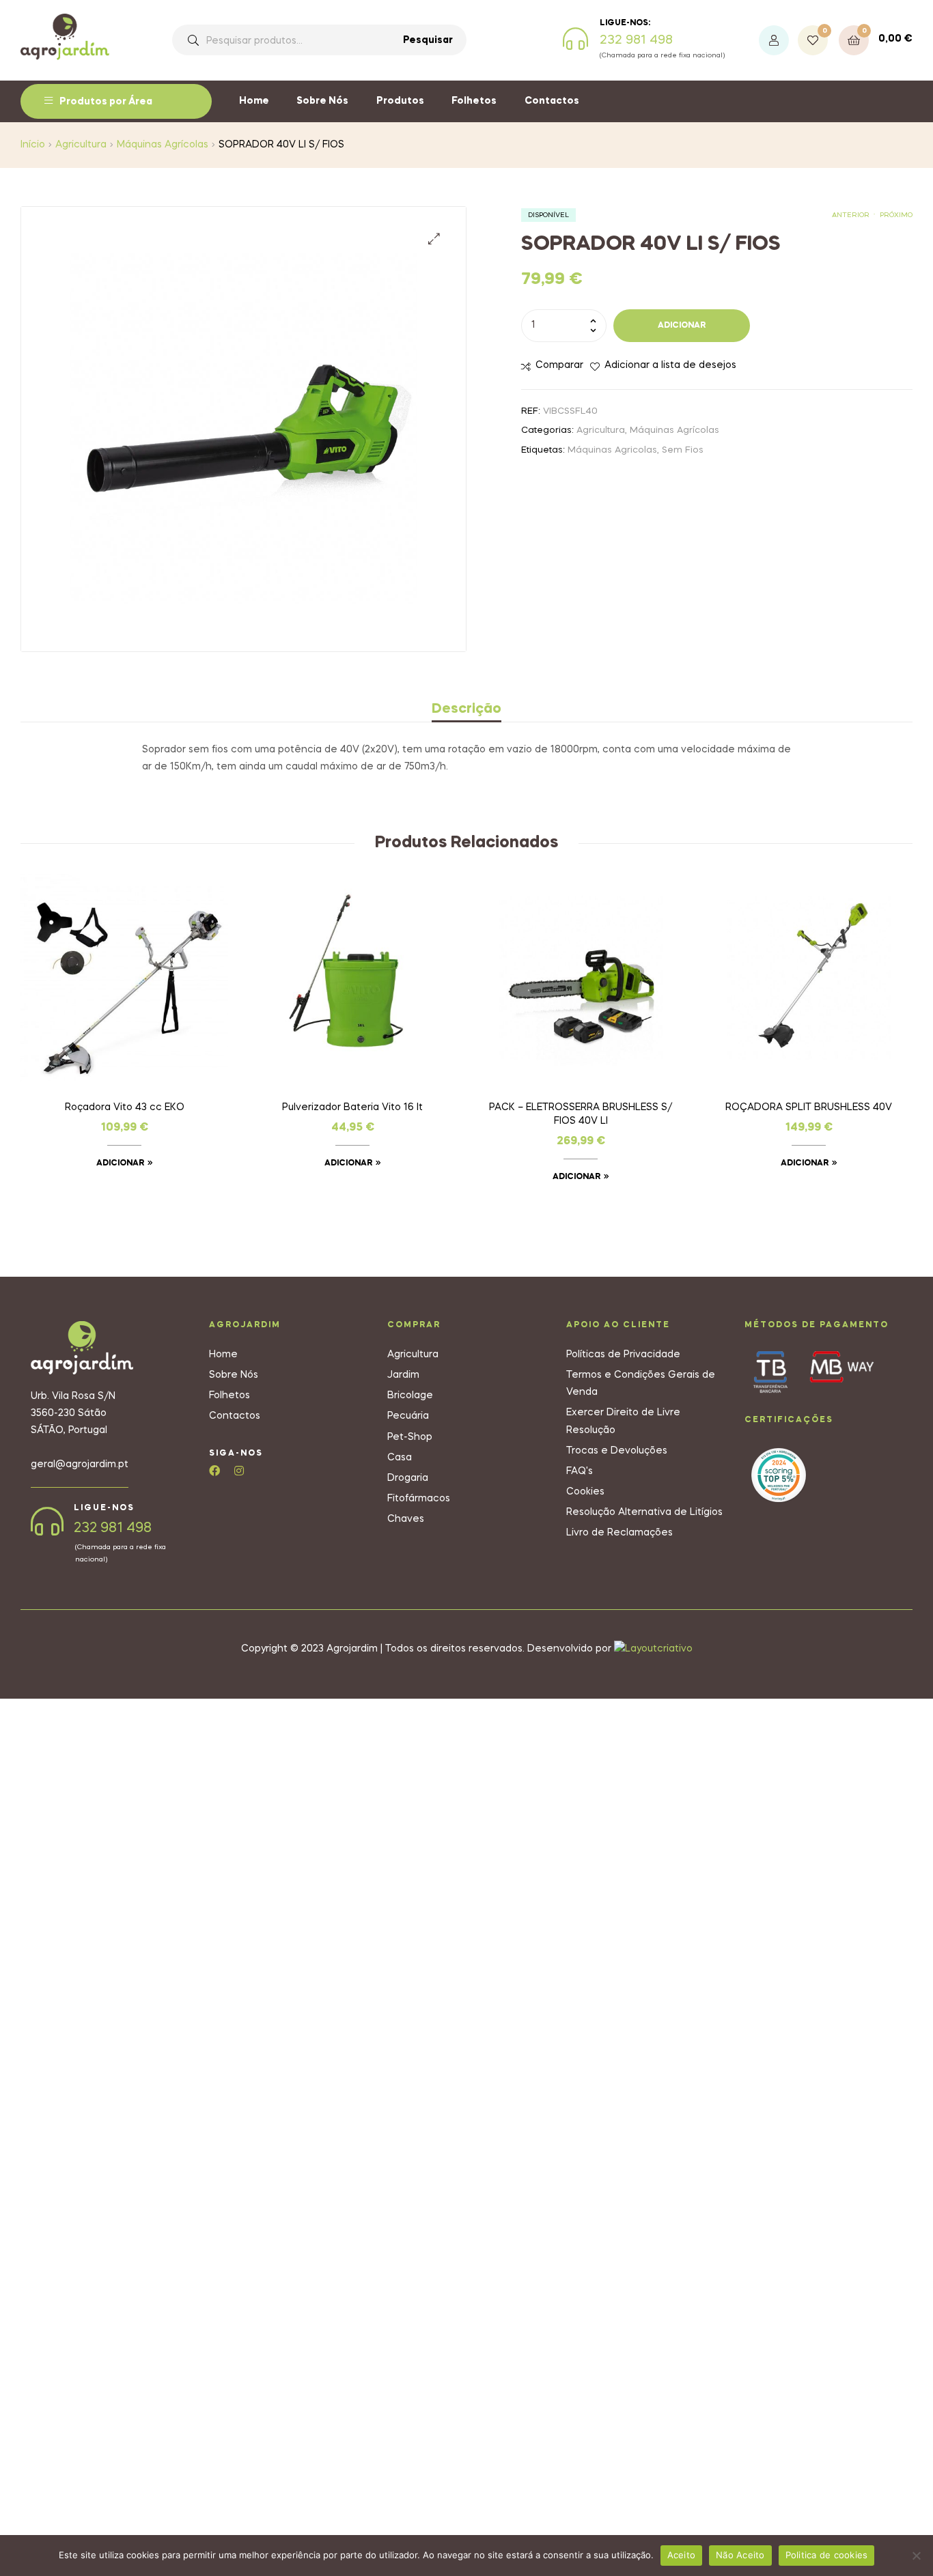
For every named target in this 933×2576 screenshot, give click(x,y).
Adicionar (682, 326)
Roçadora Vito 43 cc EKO (125, 1107)
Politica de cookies (827, 2555)
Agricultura (81, 145)
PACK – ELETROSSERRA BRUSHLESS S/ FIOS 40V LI (581, 1114)
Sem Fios (683, 450)
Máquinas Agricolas (612, 450)
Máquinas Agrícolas (163, 145)
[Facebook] (214, 1471)
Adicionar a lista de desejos (670, 365)
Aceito (682, 2555)
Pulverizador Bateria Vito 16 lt (352, 1107)
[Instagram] (239, 1471)
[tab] (466, 709)
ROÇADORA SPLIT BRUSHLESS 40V (809, 1107)
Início (33, 145)
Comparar (559, 365)
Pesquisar (428, 40)
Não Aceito (740, 2555)
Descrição (466, 709)
